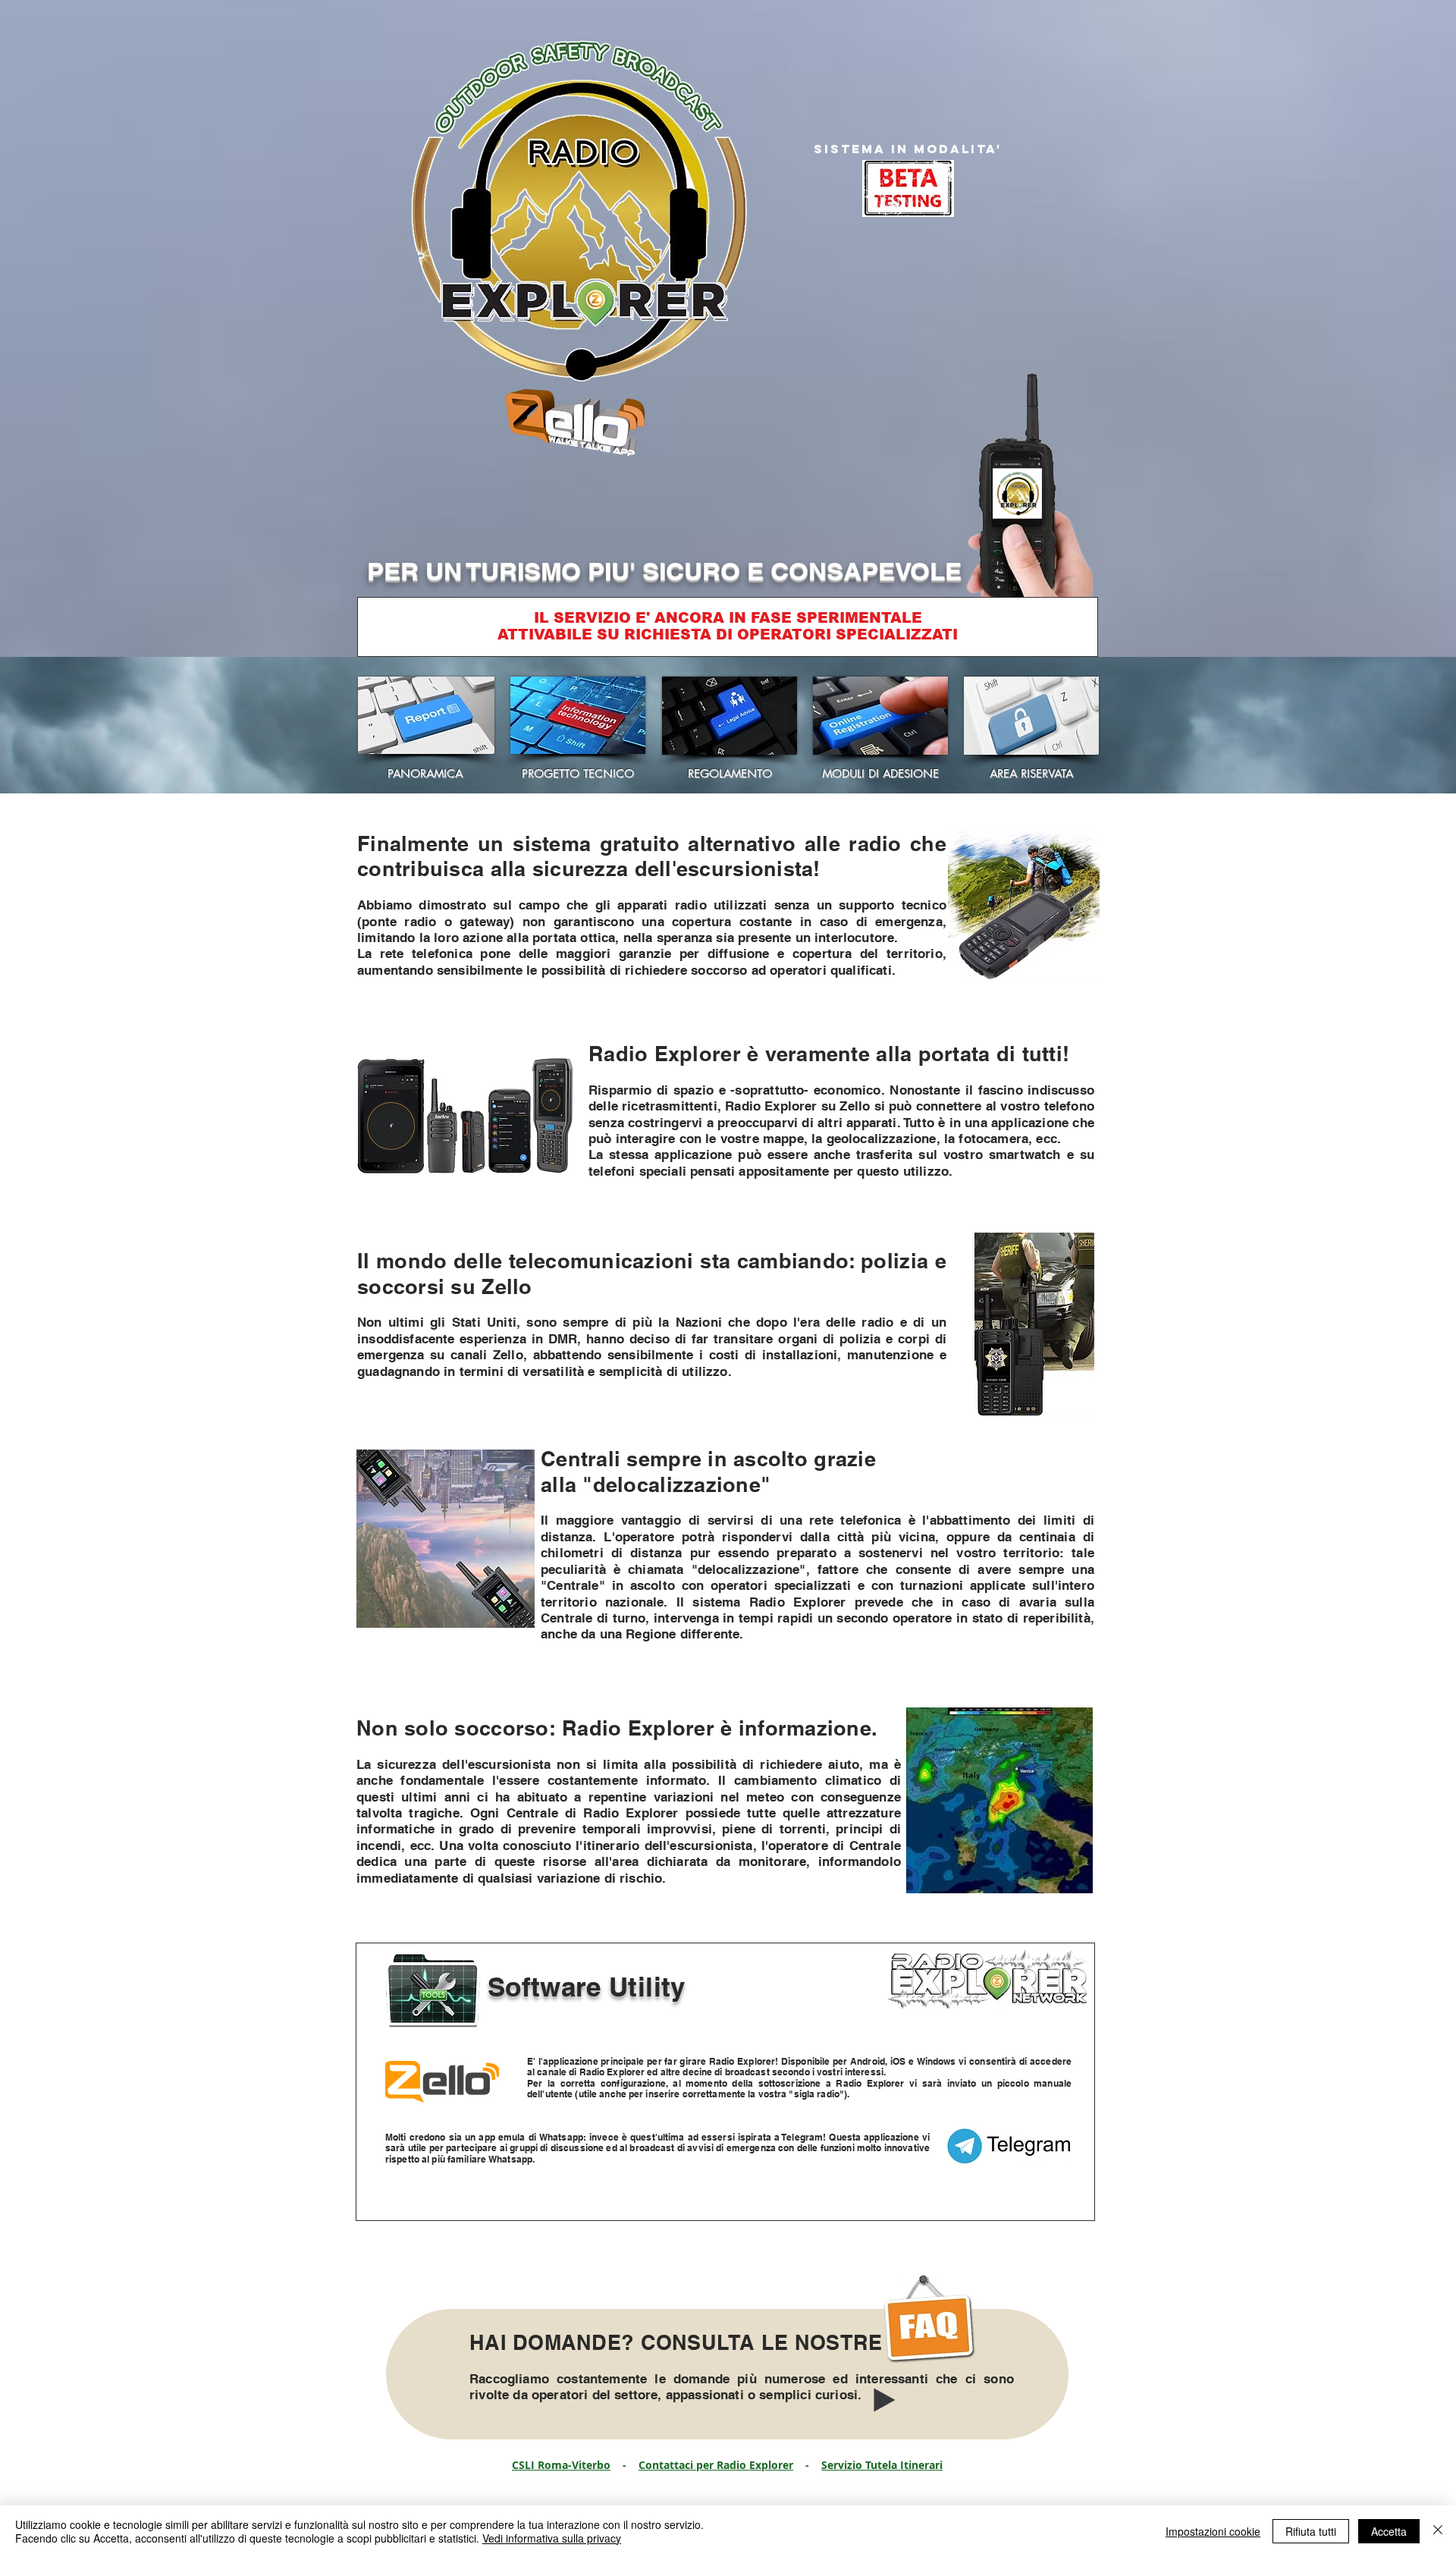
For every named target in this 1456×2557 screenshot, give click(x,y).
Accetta (1389, 2531)
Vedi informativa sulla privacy (552, 2538)
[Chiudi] (1438, 2531)
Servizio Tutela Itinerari (882, 2465)
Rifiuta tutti (1311, 2531)
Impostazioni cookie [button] (1213, 2531)
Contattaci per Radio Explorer (716, 2465)
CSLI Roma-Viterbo (561, 2465)
